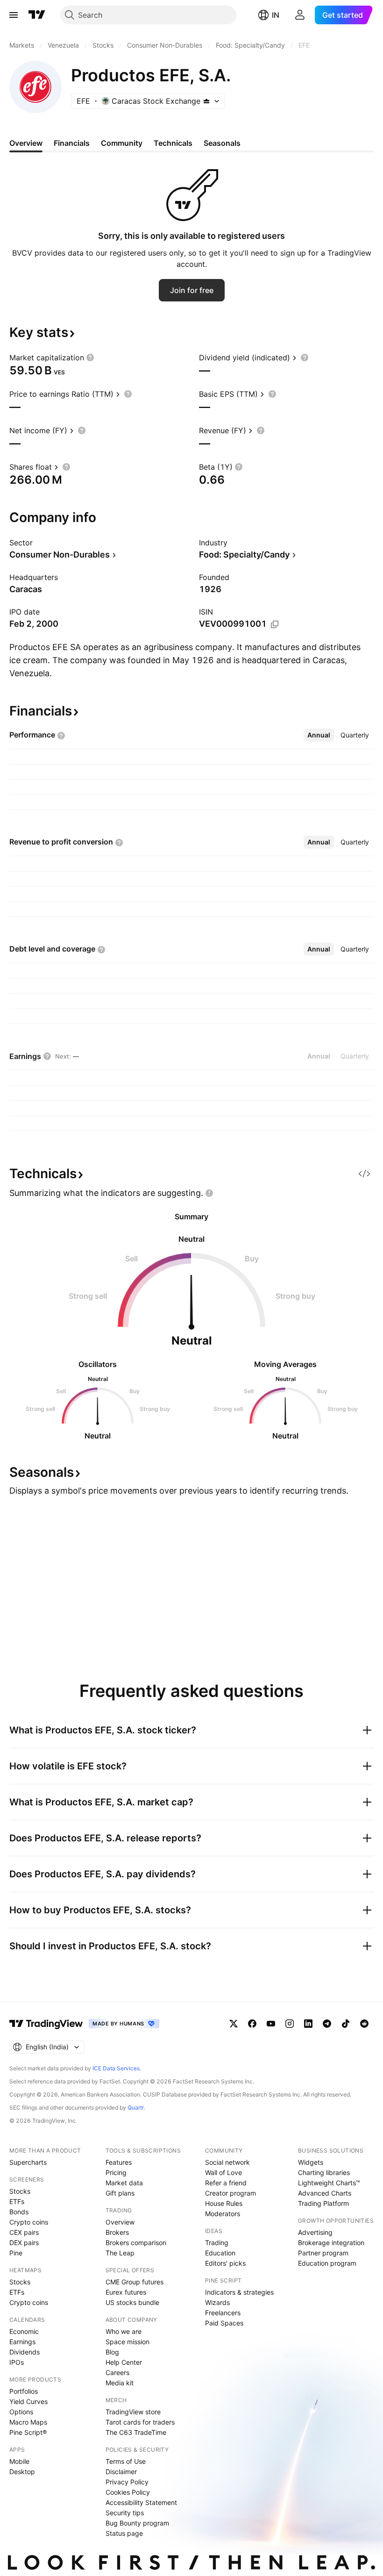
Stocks (20, 2191)
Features (119, 2162)
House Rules (224, 2203)
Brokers (117, 2232)
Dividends (25, 2352)
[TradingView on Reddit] (364, 2024)
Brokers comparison (136, 2243)
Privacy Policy (127, 2482)
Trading (217, 2243)
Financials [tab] (72, 143)
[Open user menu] (300, 15)
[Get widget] (364, 1174)
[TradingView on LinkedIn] (308, 2024)
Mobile (19, 2461)
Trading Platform (323, 2203)
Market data (124, 2183)
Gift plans (120, 2193)
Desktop (22, 2472)
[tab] (319, 735)
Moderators (223, 2214)
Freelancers (223, 2313)
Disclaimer (121, 2472)
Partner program (323, 2253)
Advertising (315, 2232)
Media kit (120, 2383)
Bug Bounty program (137, 2523)
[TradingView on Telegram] (327, 2024)
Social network (227, 2162)
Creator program (231, 2193)
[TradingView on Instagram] (290, 2024)
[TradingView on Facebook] (252, 2024)
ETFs (17, 2201)
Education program (327, 2263)
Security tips (125, 2513)
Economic (24, 2331)
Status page (124, 2533)
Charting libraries (324, 2172)
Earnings (22, 2342)
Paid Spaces (224, 2323)
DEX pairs (24, 2243)
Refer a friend (226, 2183)
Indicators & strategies (239, 2292)
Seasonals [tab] (222, 143)
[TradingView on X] (234, 2024)
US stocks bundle (132, 2302)
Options (21, 2412)
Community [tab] (122, 143)
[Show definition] (90, 358)
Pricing (116, 2172)
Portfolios (24, 2391)
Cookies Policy (128, 2492)
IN (276, 15)
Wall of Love (223, 2172)
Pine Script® (28, 2432)
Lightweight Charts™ (329, 2183)
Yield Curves (28, 2401)
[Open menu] (14, 15)
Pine (16, 2253)
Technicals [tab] (173, 143)
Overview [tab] (26, 143)
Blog (112, 2352)
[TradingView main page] (37, 15)
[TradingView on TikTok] (346, 2024)
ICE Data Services (116, 2068)
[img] (206, 101)
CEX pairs (24, 2232)
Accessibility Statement (141, 2502)
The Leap (120, 2253)
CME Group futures (135, 2282)
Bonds (19, 2212)
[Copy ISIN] (275, 624)
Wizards (217, 2302)
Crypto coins (29, 2222)
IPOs (17, 2362)
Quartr (136, 2107)
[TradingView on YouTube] (271, 2024)
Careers (117, 2372)
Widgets (311, 2162)
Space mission (128, 2342)
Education (220, 2253)
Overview (120, 2222)
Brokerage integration (331, 2243)
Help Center (124, 2362)
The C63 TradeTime (136, 2432)
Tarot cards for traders (140, 2422)
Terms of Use (126, 2461)
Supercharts (28, 2162)
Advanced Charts (325, 2193)
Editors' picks (225, 2263)
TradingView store (133, 2412)
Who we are (124, 2331)
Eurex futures (126, 2292)
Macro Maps (28, 2422)
